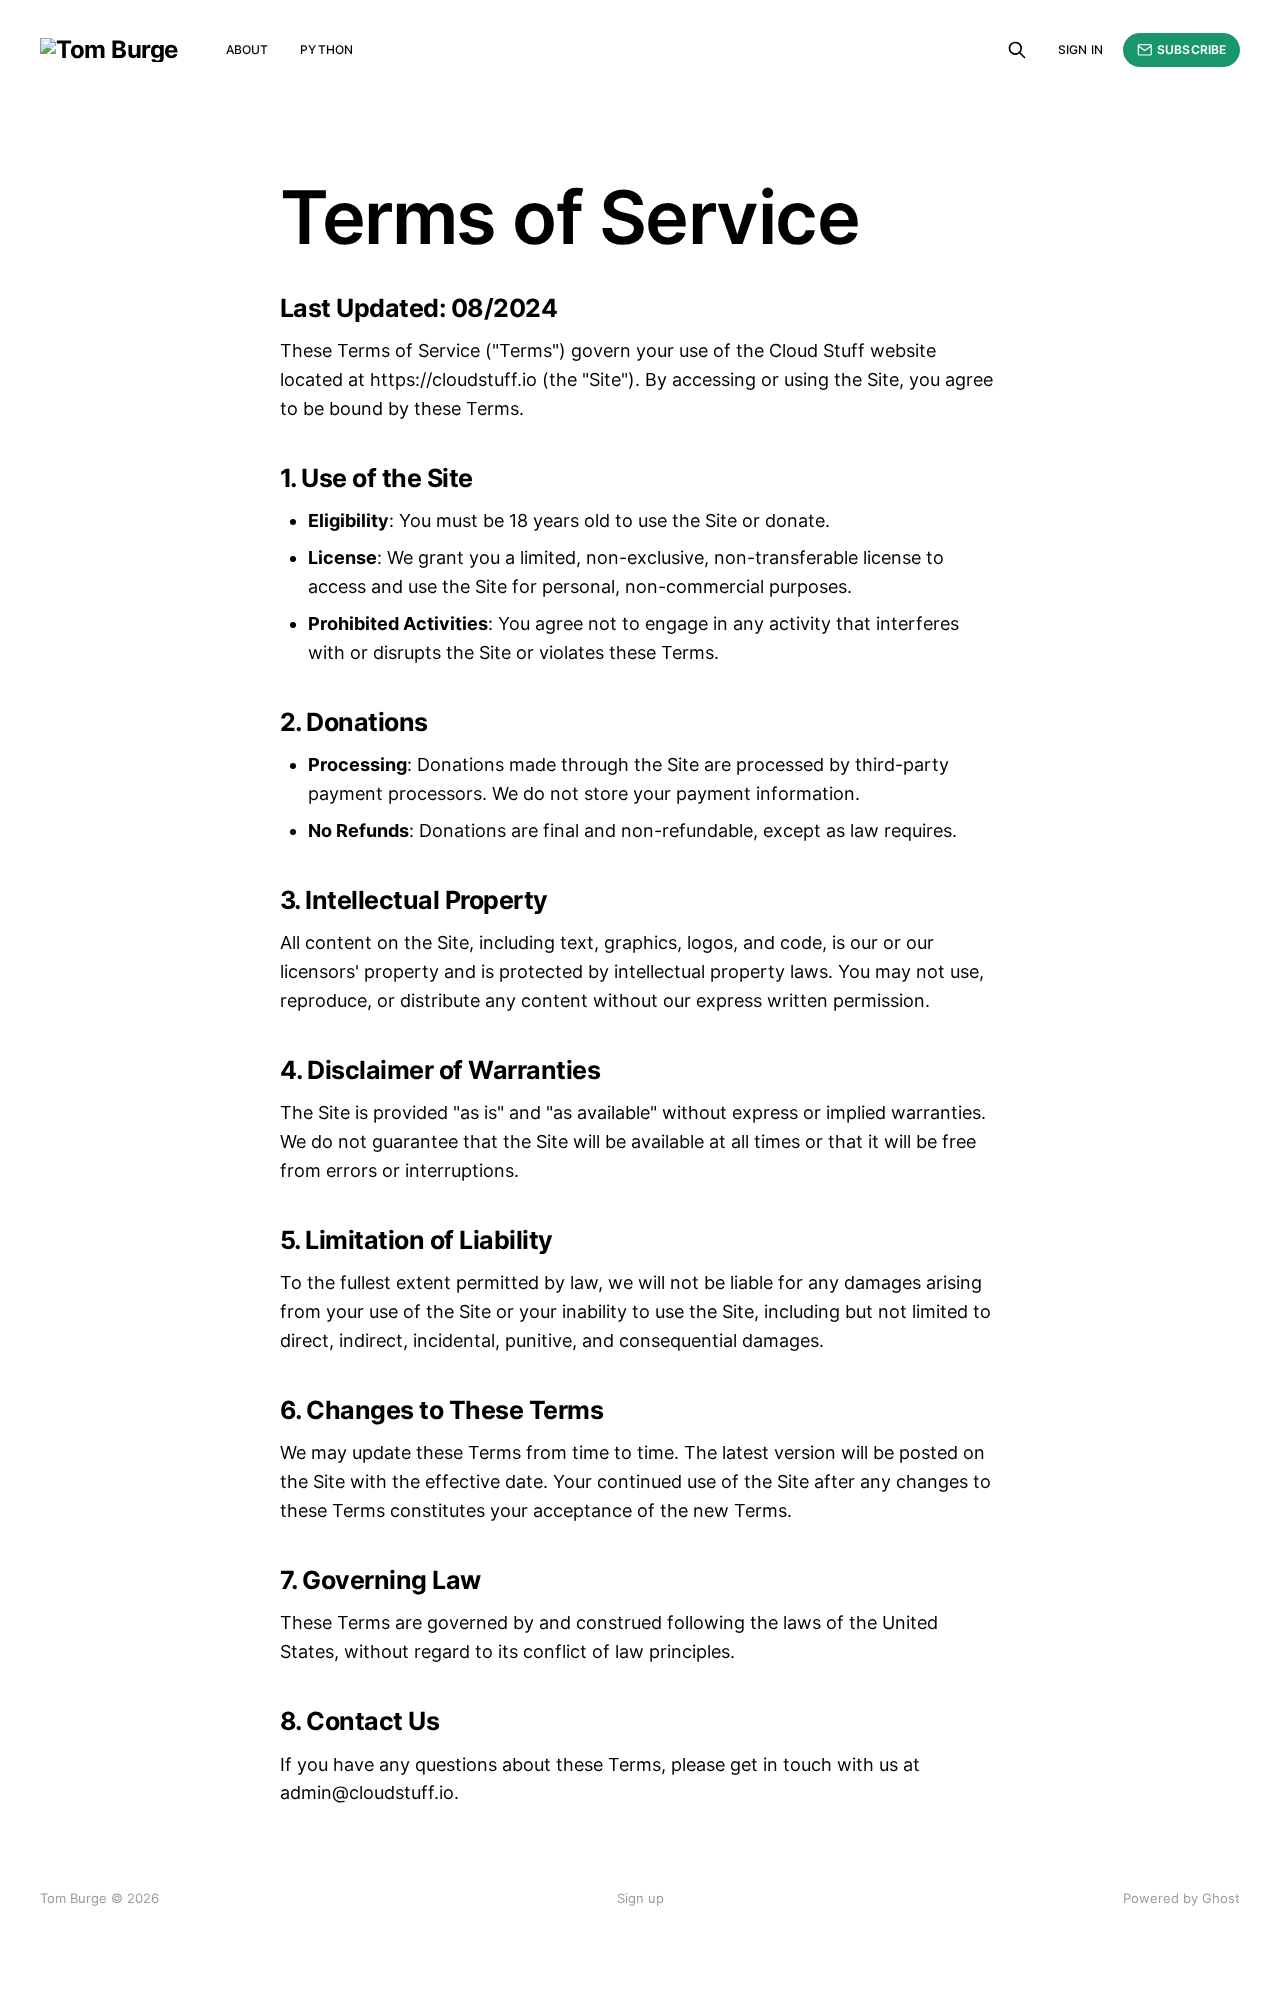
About (247, 49)
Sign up (640, 1898)
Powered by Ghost (1181, 1898)
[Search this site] (1017, 50)
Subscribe (1191, 49)
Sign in (1080, 49)
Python (326, 49)
